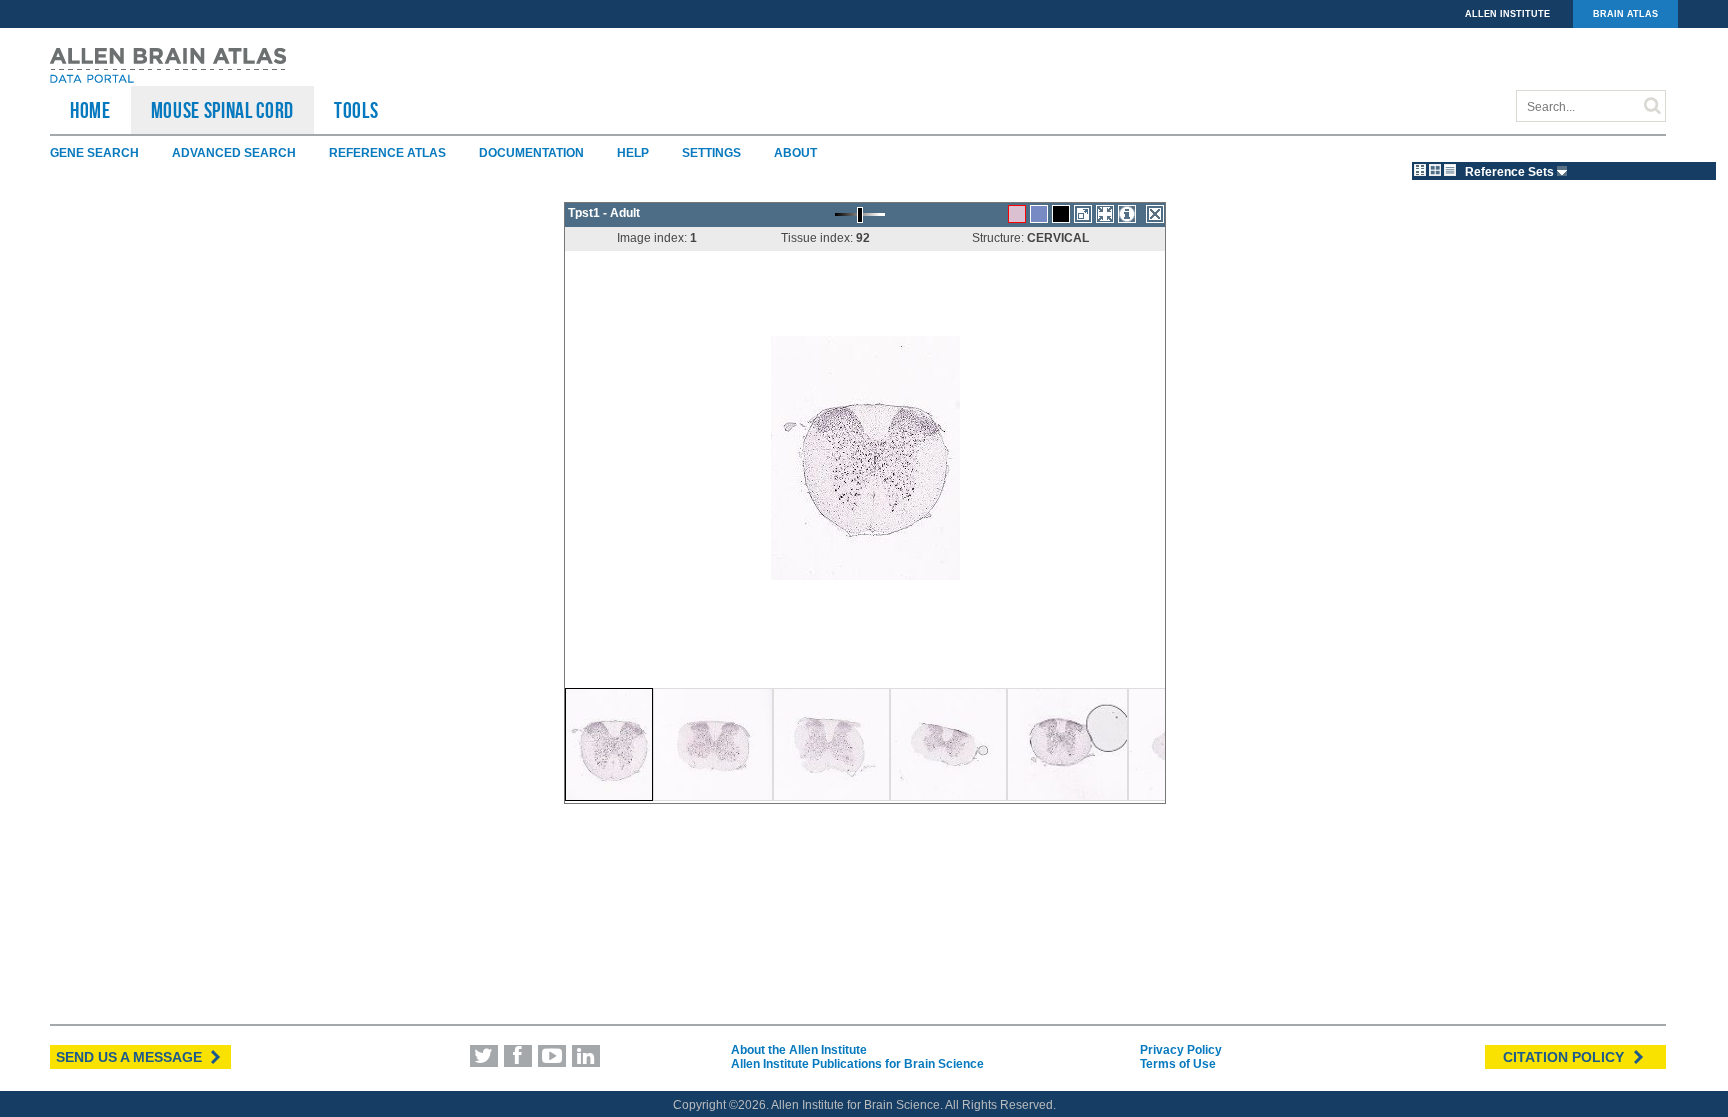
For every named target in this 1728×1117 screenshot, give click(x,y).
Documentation (531, 153)
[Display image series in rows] (1450, 170)
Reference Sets (1511, 172)
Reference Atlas (387, 153)
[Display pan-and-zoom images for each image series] (1420, 170)
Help (633, 153)
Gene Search (94, 153)
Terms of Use (1178, 1064)
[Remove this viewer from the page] (1155, 214)
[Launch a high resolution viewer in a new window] (1083, 214)
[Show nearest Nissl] (1039, 214)
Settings (711, 153)
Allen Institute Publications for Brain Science (857, 1064)
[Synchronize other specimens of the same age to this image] (1105, 214)
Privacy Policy (1181, 1050)
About (795, 153)
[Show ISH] (1017, 214)
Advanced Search (234, 153)
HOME (90, 110)
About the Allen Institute (799, 1050)
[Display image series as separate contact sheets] (1435, 170)
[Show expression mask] (1061, 214)
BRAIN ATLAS (1625, 14)
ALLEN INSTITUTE (1507, 14)
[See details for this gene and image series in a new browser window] (1127, 214)
